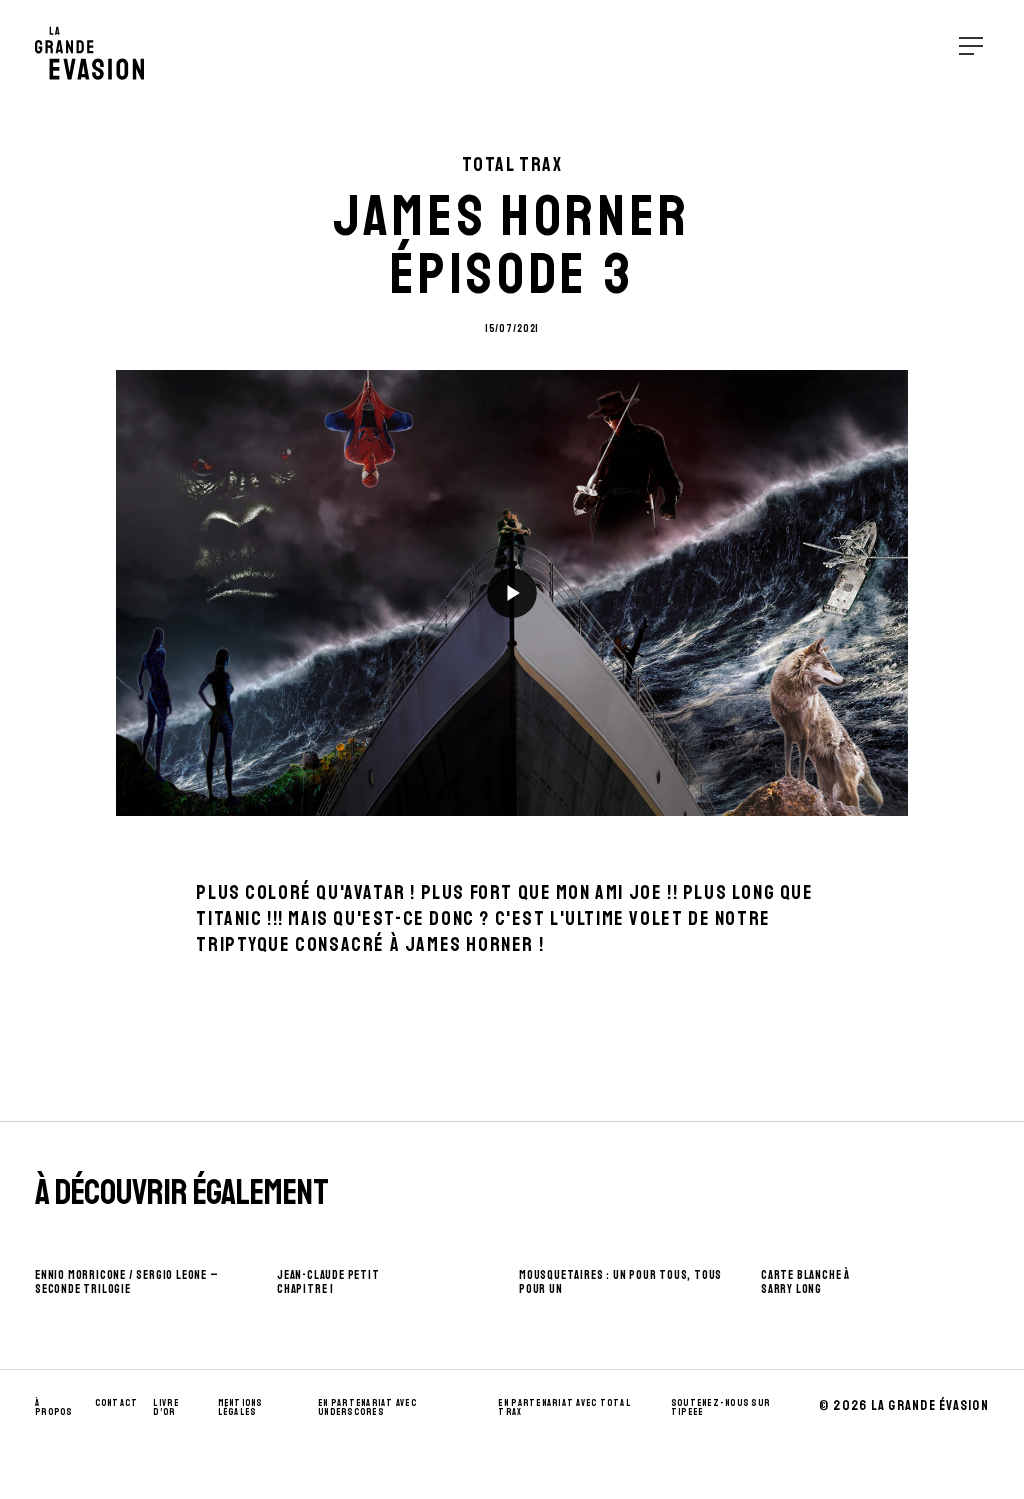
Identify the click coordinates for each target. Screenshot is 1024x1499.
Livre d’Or (165, 1408)
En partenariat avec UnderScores (367, 1408)
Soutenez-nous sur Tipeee (720, 1408)
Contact (117, 1403)
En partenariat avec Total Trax (564, 1408)
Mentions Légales (240, 1408)
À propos (54, 1408)
